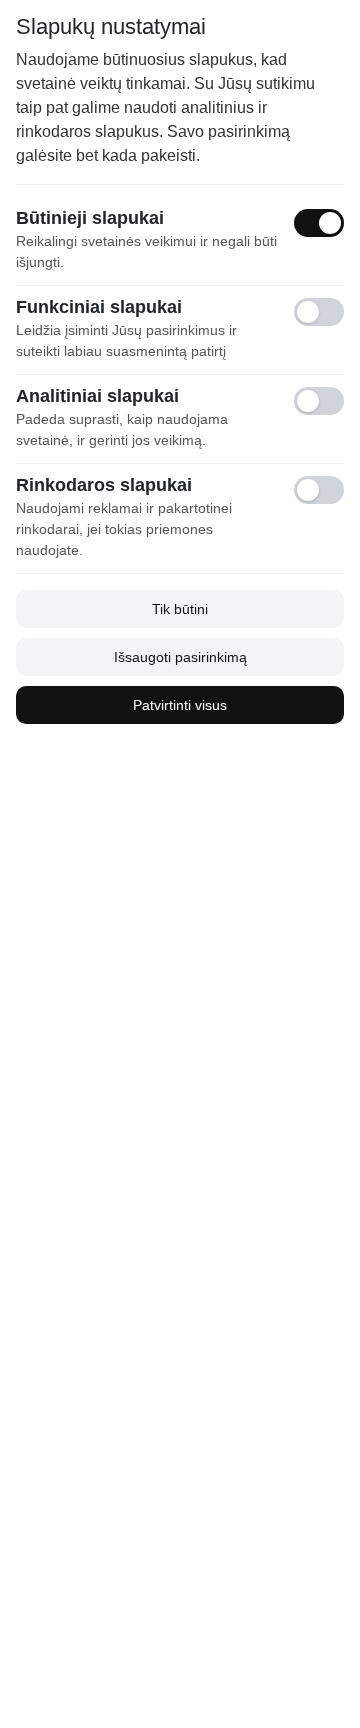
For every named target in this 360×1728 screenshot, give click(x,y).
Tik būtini (180, 609)
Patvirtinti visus (180, 705)
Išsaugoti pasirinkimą (180, 657)
